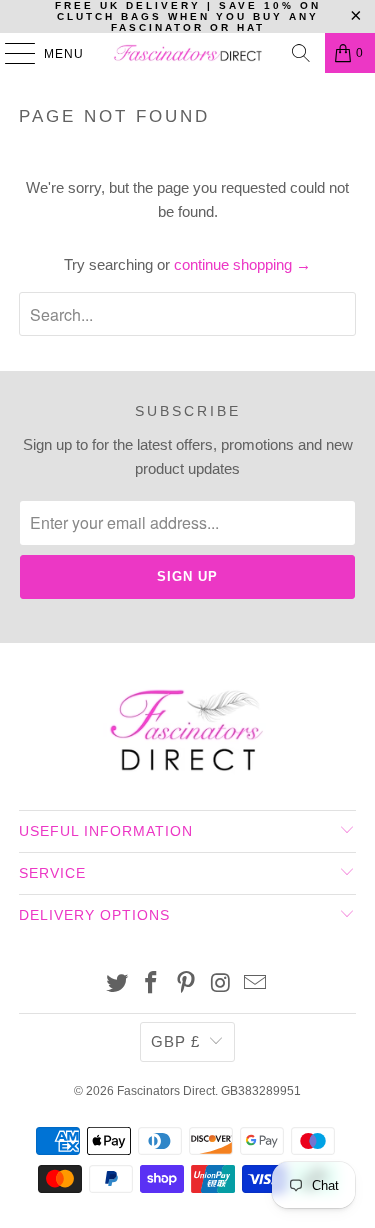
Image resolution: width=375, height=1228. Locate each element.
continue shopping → (242, 264)
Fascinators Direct (166, 1091)
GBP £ (175, 1041)
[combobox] (187, 314)
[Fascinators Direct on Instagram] (221, 984)
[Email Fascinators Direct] (256, 984)
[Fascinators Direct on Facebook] (152, 984)
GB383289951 (261, 1091)
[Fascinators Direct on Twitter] (117, 984)
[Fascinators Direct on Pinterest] (187, 984)
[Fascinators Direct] (188, 53)
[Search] (301, 53)
